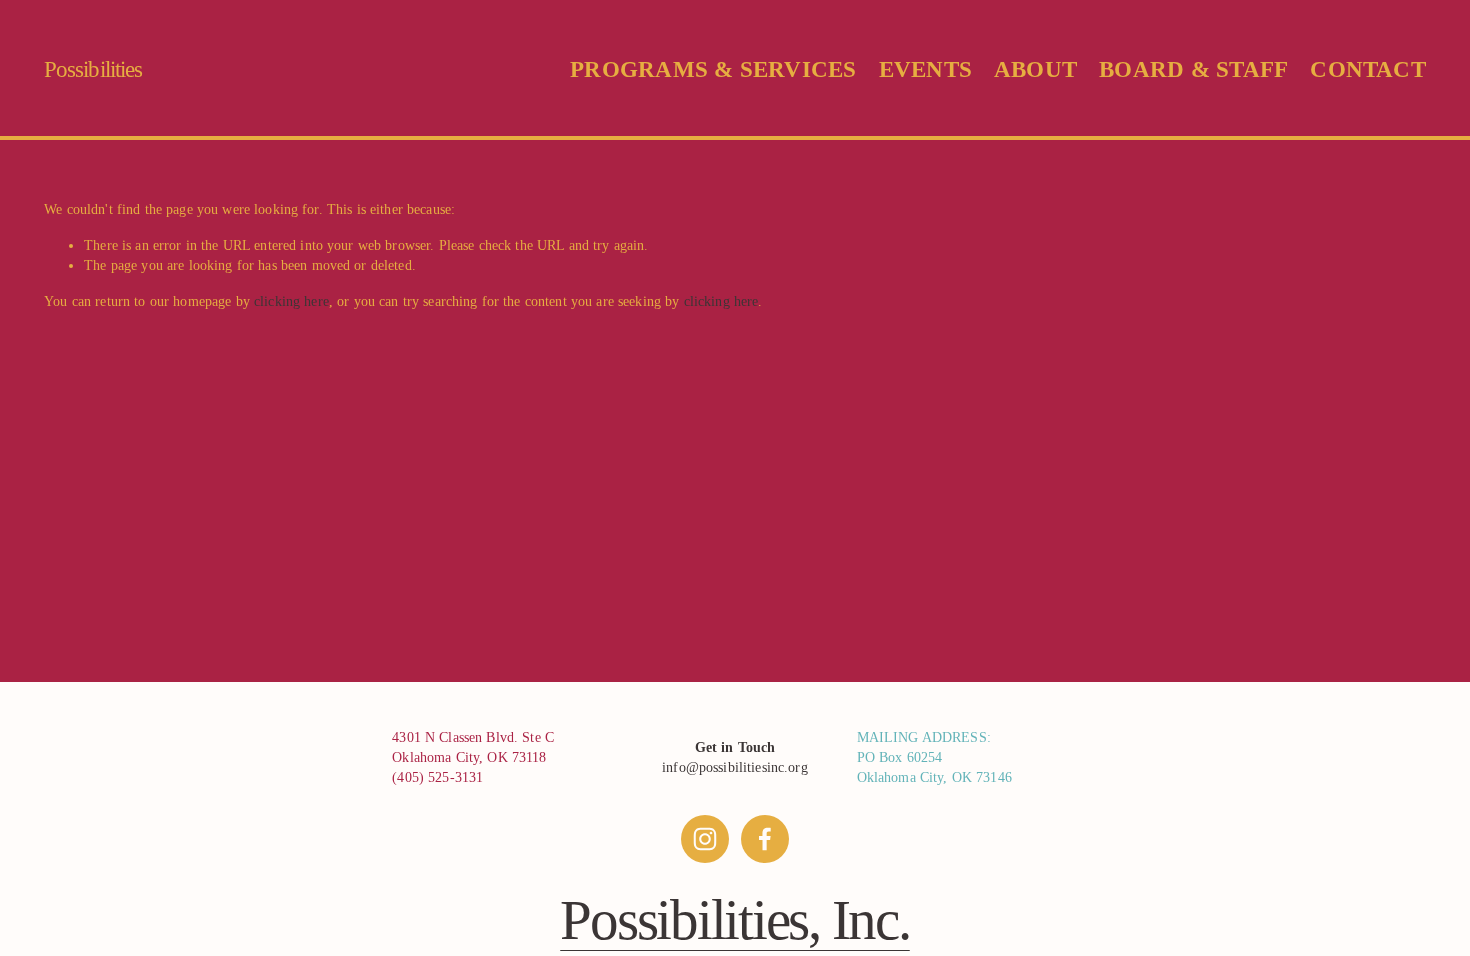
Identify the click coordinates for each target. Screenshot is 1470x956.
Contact (1368, 69)
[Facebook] (765, 839)
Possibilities (93, 69)
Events (925, 69)
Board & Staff (1193, 69)
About (1035, 69)
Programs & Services (713, 69)
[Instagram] (705, 839)
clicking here (291, 301)
